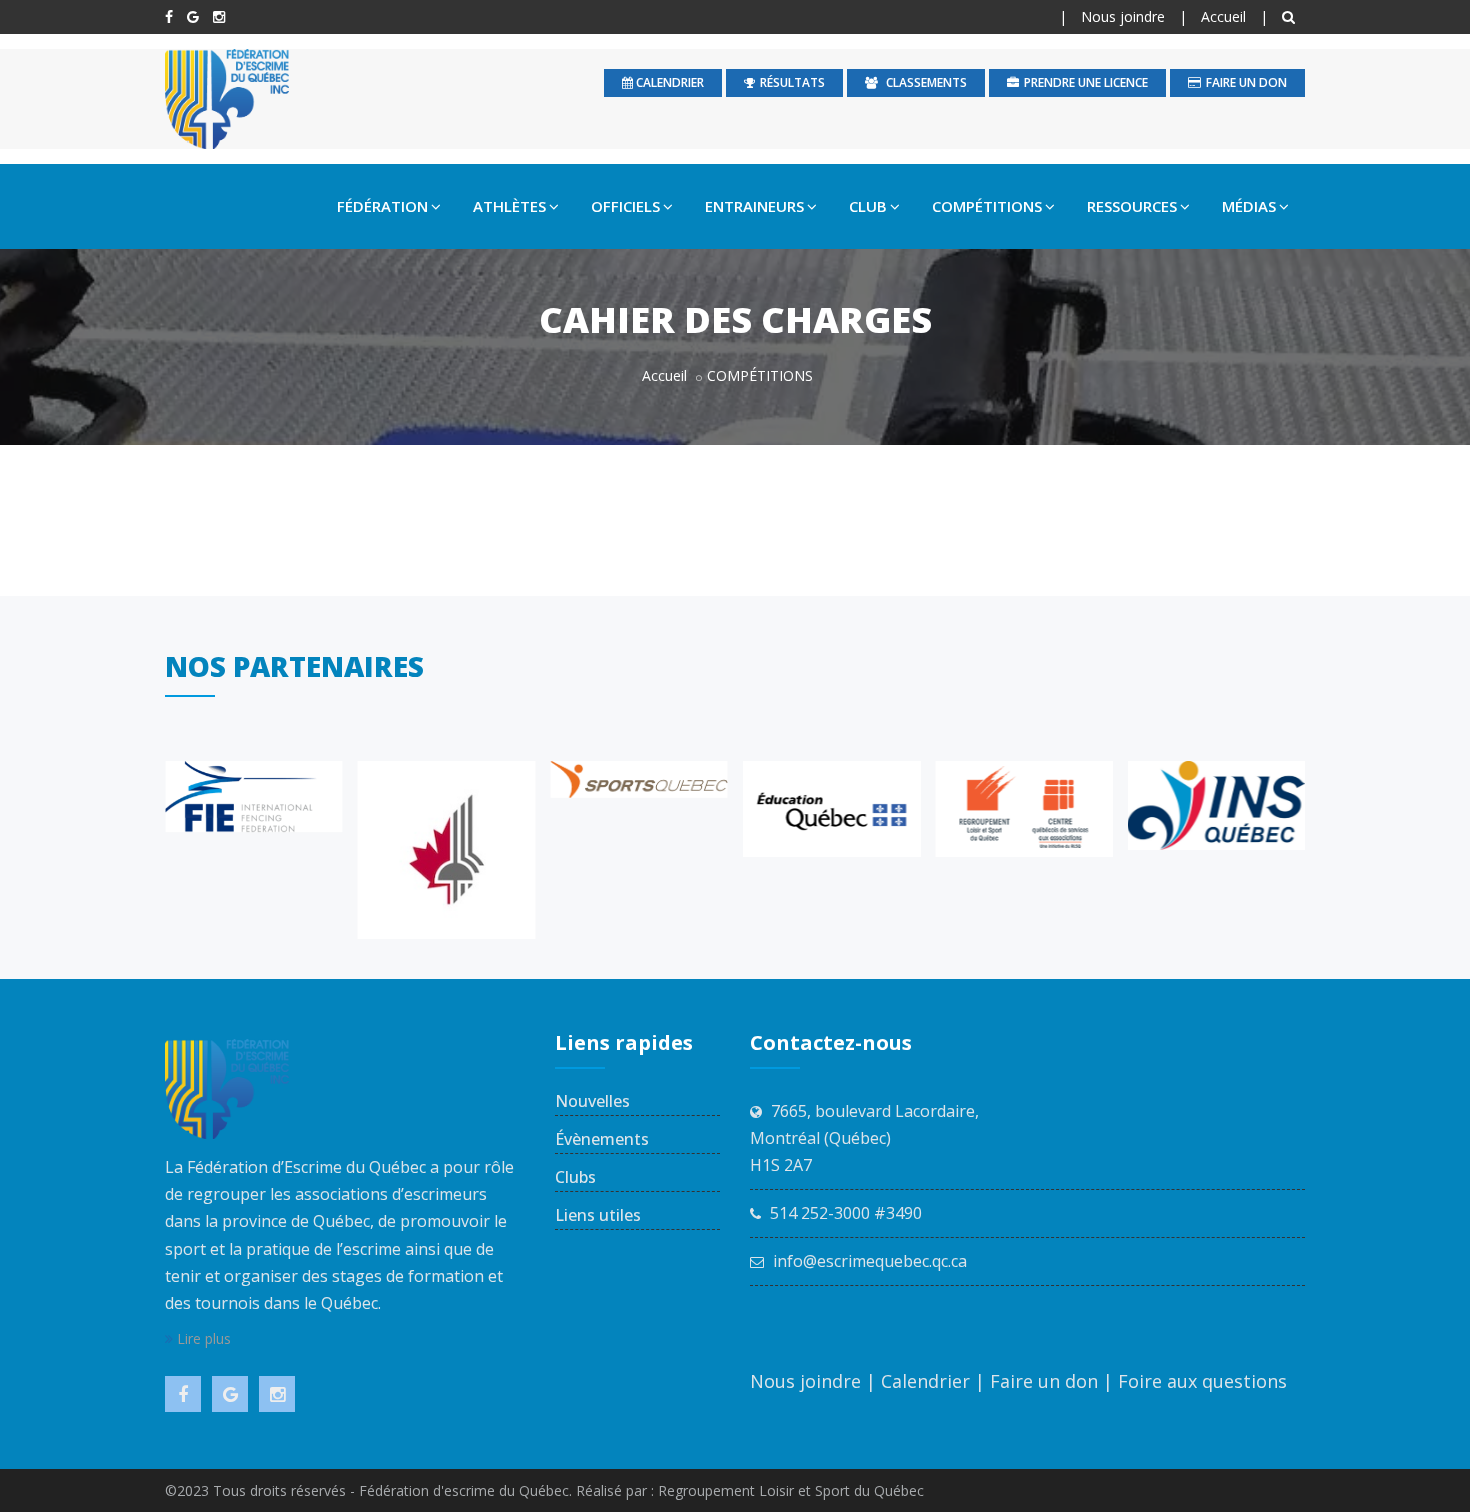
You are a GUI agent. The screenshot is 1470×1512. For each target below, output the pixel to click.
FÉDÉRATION (382, 206)
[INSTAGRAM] (219, 16)
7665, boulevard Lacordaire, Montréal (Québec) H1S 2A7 (864, 1138)
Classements (925, 82)
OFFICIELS (625, 206)
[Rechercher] (1291, 16)
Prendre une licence (1086, 82)
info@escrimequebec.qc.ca (870, 1261)
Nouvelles (592, 1101)
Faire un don (1246, 82)
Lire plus (202, 1338)
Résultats (792, 82)
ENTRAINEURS (754, 206)
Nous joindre (1123, 16)
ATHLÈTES (509, 206)
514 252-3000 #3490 (846, 1213)
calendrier (668, 82)
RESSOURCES (1132, 206)
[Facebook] (169, 16)
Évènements (602, 1139)
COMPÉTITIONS (987, 206)
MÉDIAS (1249, 206)
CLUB (868, 206)
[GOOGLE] (193, 16)
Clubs (575, 1177)
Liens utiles (598, 1215)
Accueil (1223, 16)
